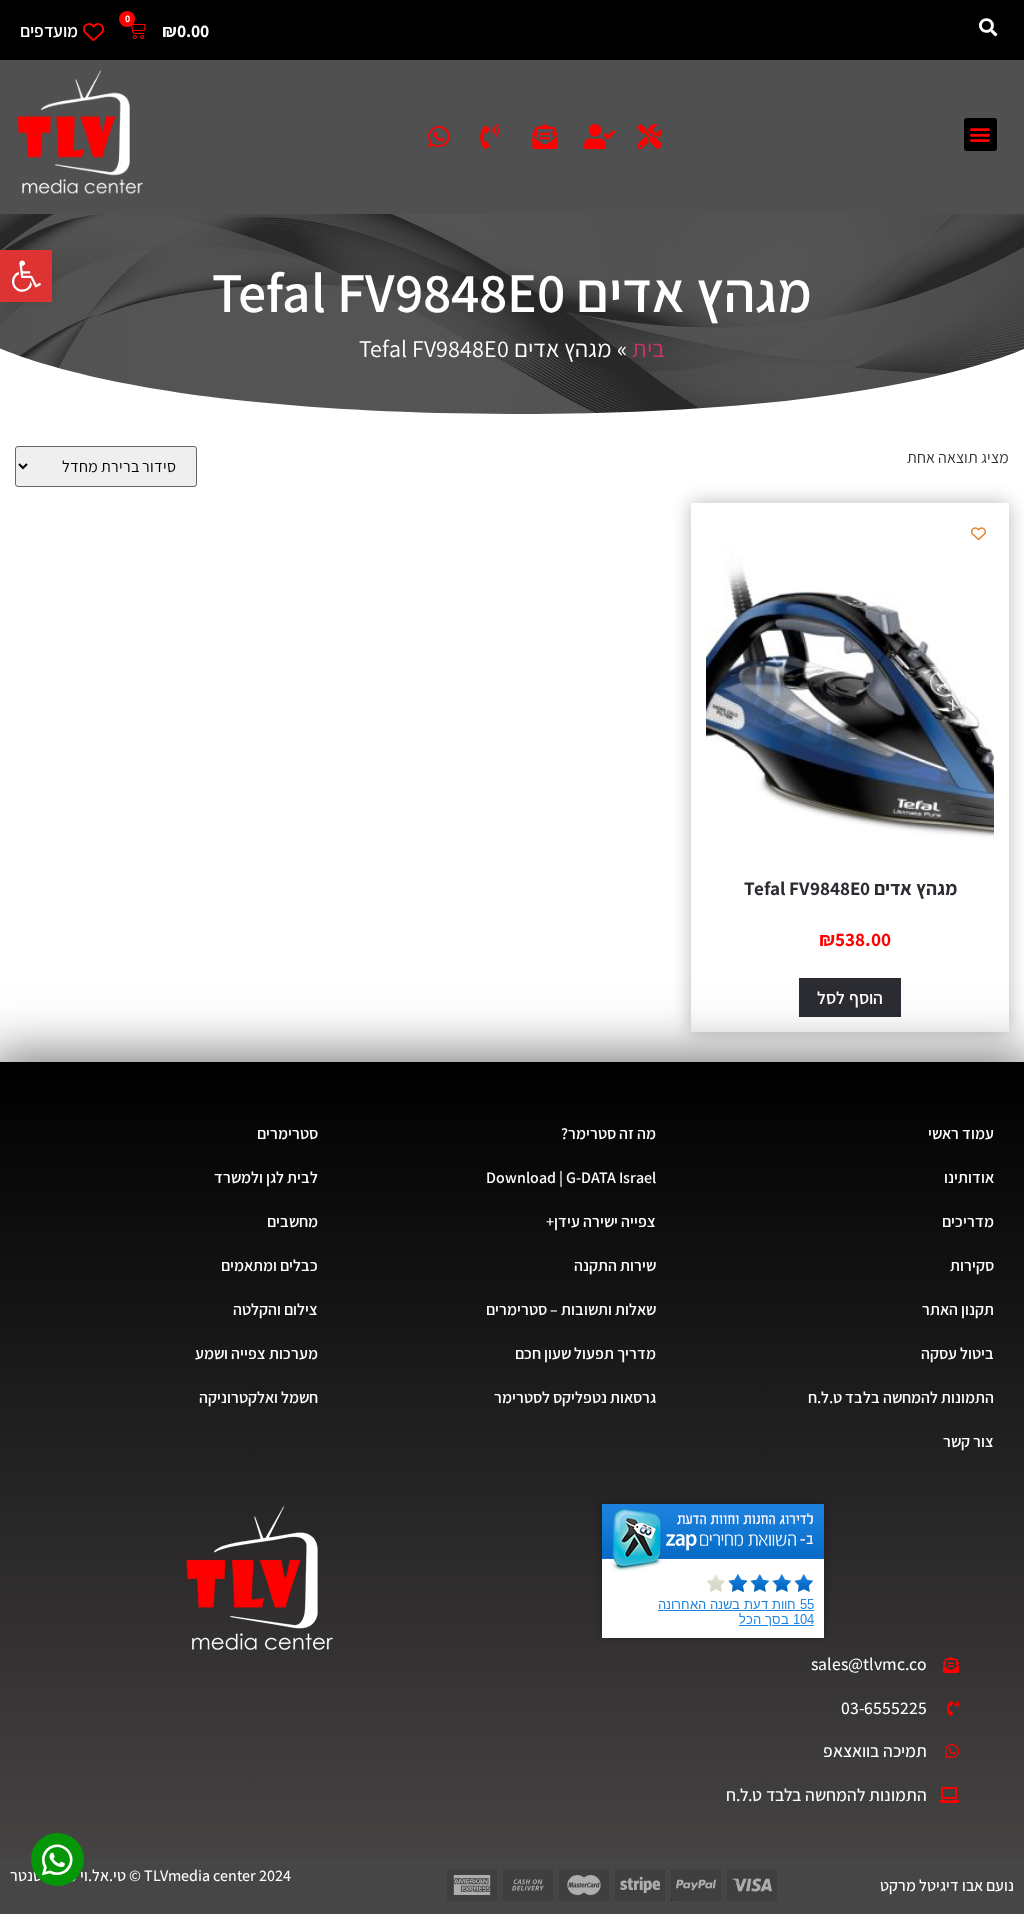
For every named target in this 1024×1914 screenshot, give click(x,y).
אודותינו (969, 1177)
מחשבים (292, 1221)
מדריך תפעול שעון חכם (585, 1353)
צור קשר (968, 1441)
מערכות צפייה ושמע (256, 1353)
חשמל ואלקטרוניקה (258, 1397)
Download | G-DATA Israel (571, 1177)
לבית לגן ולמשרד (266, 1177)
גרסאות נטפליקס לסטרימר (575, 1397)
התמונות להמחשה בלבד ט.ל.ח (901, 1397)
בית (648, 348)
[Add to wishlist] (978, 533)
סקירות (972, 1265)
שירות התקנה (615, 1265)
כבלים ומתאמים (269, 1265)
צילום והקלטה (275, 1309)
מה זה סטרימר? (608, 1133)
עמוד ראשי (961, 1133)
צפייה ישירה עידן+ (601, 1221)
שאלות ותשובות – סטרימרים (571, 1309)
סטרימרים (287, 1133)
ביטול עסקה (957, 1353)
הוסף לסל (850, 997)
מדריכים (968, 1221)
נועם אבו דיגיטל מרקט (947, 1885)
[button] (26, 276)
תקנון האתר (958, 1309)
